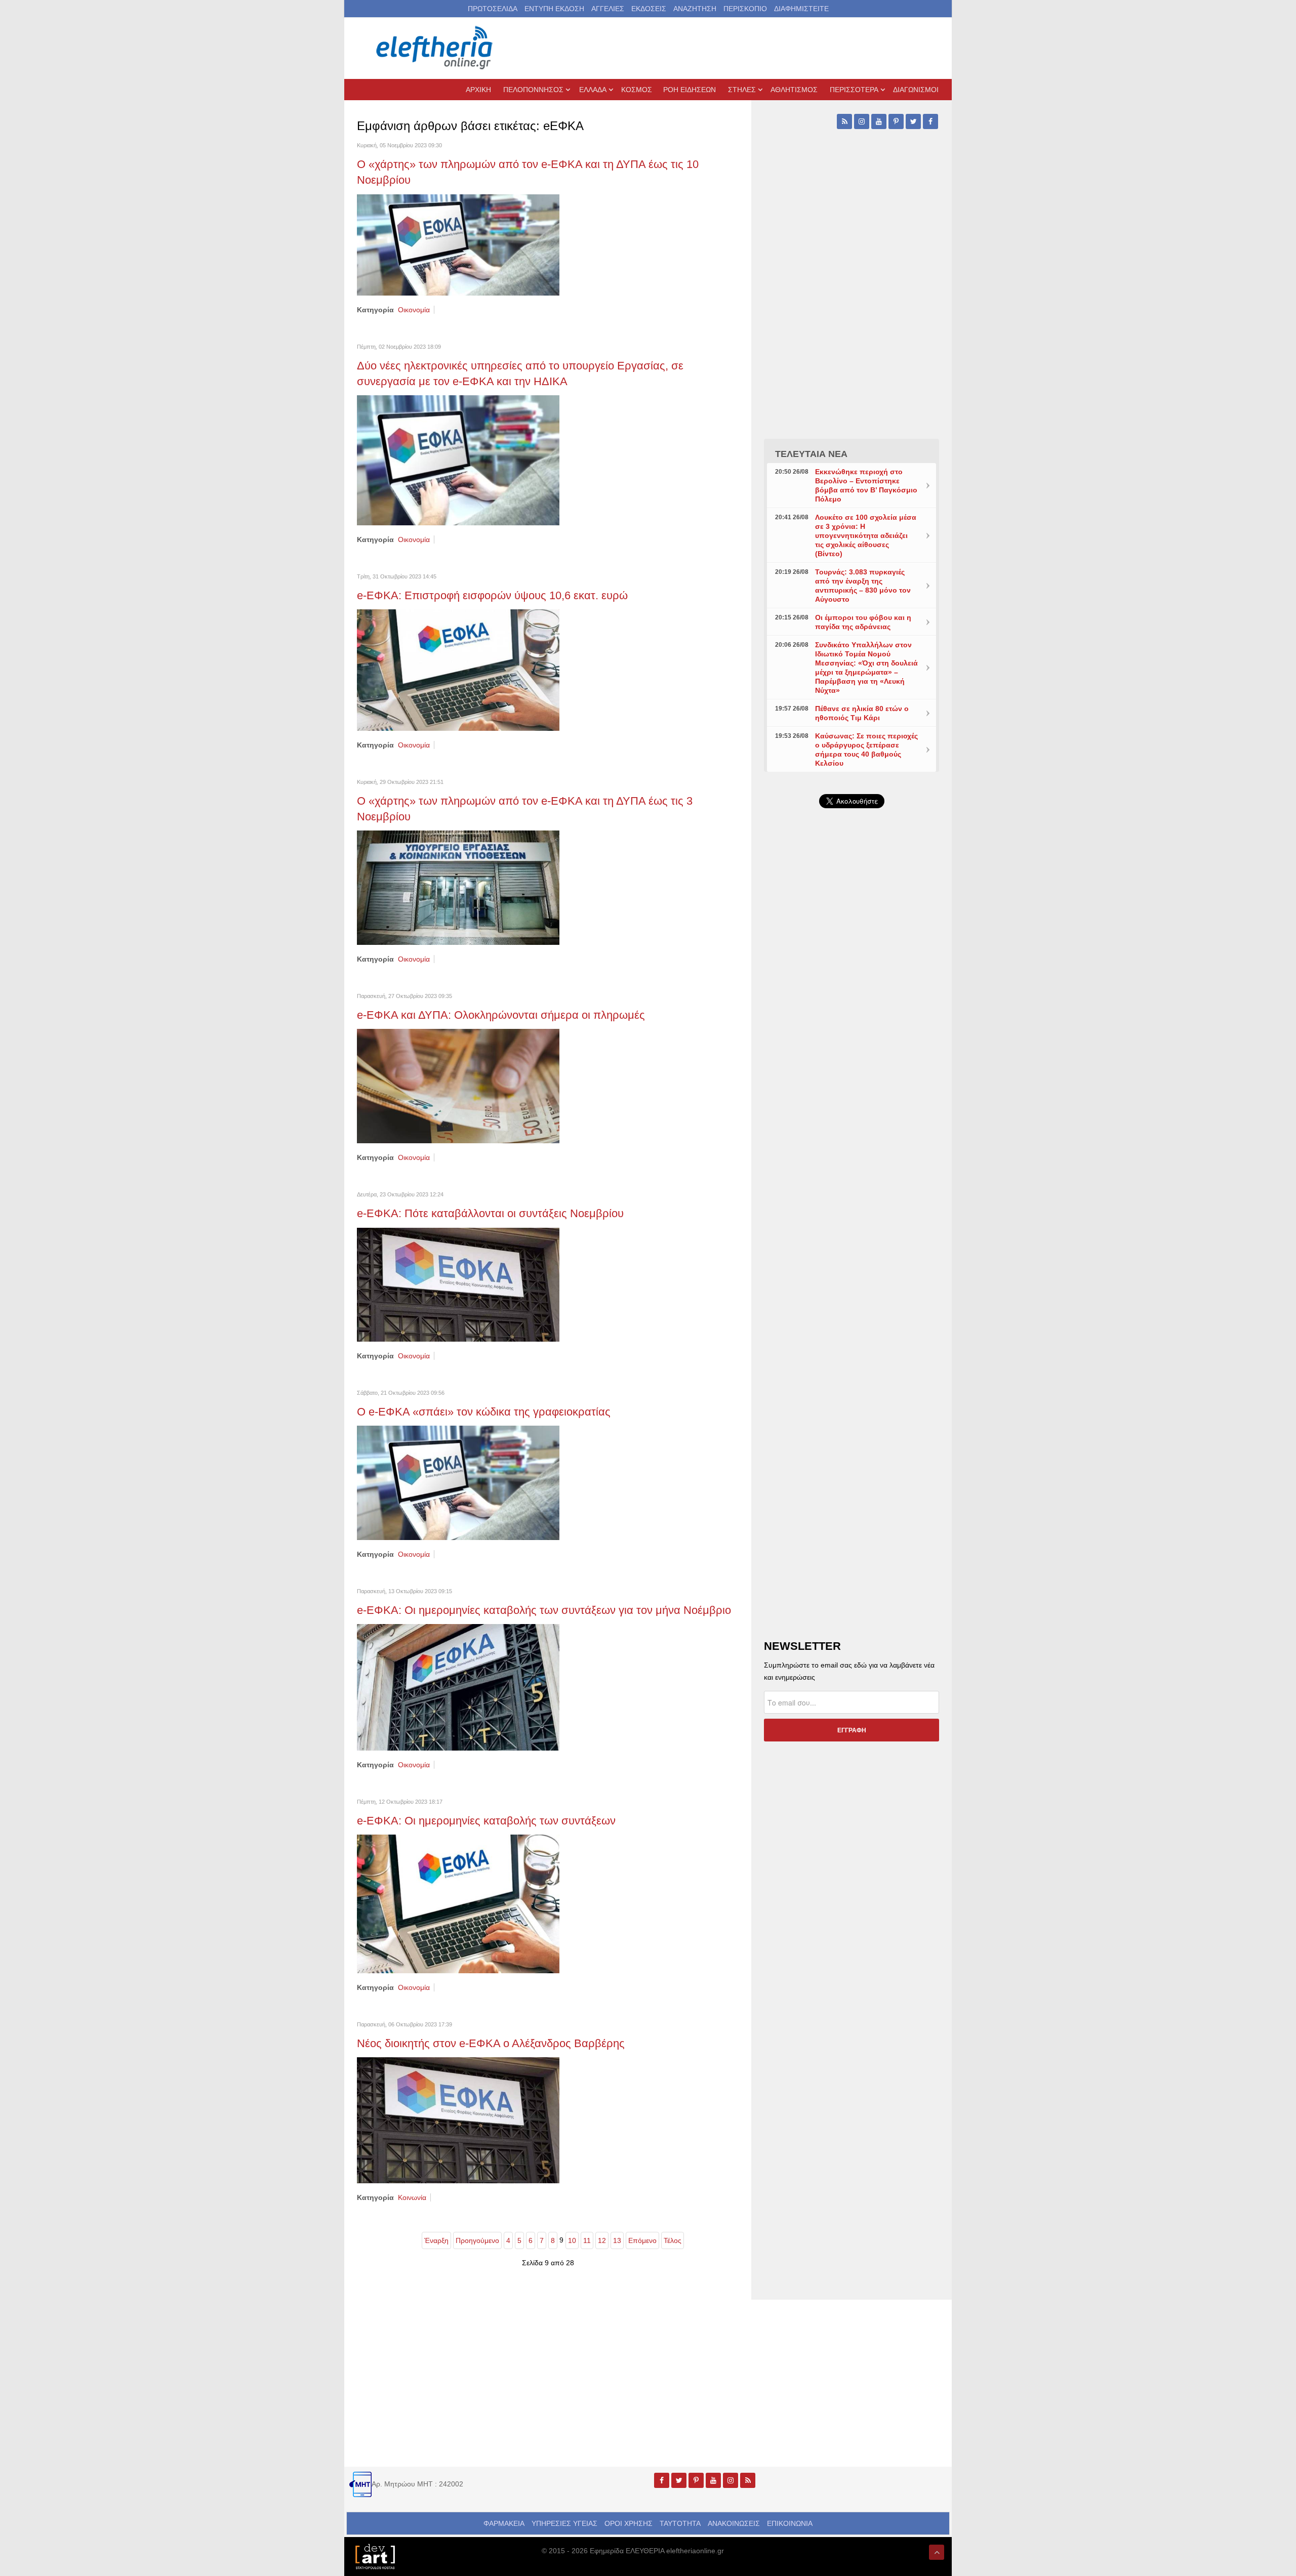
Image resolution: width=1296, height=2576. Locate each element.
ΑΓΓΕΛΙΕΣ (608, 9)
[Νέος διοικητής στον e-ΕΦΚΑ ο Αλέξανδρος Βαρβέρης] (458, 2120)
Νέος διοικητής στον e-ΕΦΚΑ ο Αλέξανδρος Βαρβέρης (491, 2043)
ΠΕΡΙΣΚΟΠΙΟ (745, 9)
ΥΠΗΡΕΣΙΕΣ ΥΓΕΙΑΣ (564, 2523)
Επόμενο (642, 2240)
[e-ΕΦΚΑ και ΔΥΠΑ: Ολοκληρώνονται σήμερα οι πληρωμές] (458, 1086)
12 (602, 2240)
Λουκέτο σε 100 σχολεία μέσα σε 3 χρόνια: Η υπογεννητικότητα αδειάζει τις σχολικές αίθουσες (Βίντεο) (866, 535)
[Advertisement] (852, 1057)
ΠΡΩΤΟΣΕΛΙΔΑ (493, 9)
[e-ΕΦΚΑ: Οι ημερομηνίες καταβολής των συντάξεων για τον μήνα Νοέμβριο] (458, 1686)
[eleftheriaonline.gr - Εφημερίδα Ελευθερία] (435, 48)
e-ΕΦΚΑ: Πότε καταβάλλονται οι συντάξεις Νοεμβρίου (490, 1213)
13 (617, 2240)
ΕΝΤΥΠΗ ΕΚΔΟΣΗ (554, 9)
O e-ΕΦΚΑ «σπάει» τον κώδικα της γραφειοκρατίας (484, 1412)
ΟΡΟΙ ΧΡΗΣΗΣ (629, 2523)
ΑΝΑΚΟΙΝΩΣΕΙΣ (734, 2523)
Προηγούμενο (477, 2240)
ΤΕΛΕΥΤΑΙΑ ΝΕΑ (811, 454)
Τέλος (673, 2240)
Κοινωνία (412, 2197)
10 (572, 2240)
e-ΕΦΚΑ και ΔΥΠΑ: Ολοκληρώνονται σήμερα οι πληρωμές (501, 1015)
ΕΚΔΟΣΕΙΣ (649, 9)
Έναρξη (436, 2240)
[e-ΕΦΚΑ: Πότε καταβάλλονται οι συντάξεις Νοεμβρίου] (458, 1284)
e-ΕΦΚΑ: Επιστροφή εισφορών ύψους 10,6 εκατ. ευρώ (492, 595)
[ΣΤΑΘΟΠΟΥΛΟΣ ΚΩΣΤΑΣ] (375, 2556)
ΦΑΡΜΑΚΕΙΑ (504, 2523)
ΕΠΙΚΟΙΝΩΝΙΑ (790, 2523)
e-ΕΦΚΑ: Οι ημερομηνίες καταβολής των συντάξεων (486, 1821)
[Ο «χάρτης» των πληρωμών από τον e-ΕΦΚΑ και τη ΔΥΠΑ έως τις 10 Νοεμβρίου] (458, 244)
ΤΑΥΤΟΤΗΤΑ (680, 2523)
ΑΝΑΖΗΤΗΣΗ (695, 9)
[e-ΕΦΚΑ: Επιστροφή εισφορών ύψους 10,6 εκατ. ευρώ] (458, 670)
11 (587, 2240)
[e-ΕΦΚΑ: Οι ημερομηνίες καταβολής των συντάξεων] (458, 1903)
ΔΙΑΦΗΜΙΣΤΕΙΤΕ (801, 9)
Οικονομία (414, 310)
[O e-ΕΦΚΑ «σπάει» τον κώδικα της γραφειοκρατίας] (458, 1482)
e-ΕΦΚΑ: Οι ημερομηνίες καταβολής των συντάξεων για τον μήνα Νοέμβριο (544, 1610)
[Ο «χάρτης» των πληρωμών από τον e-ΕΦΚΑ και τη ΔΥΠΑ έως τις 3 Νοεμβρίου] (458, 887)
